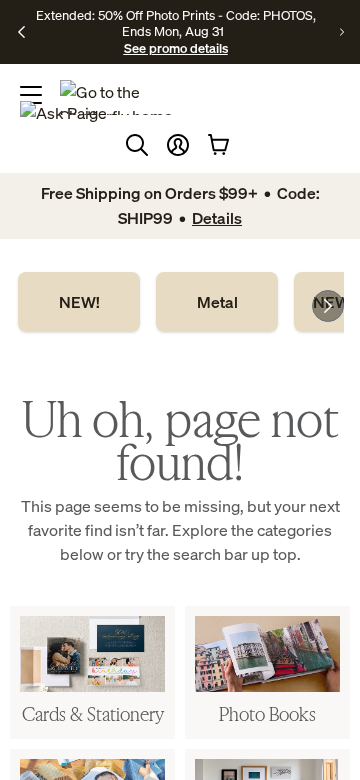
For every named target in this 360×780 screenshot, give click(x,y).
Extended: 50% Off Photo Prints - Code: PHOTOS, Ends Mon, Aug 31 (176, 23)
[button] (178, 145)
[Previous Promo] (21, 32)
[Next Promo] (342, 32)
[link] (79, 302)
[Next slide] (328, 306)
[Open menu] (31, 95)
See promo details (176, 48)
